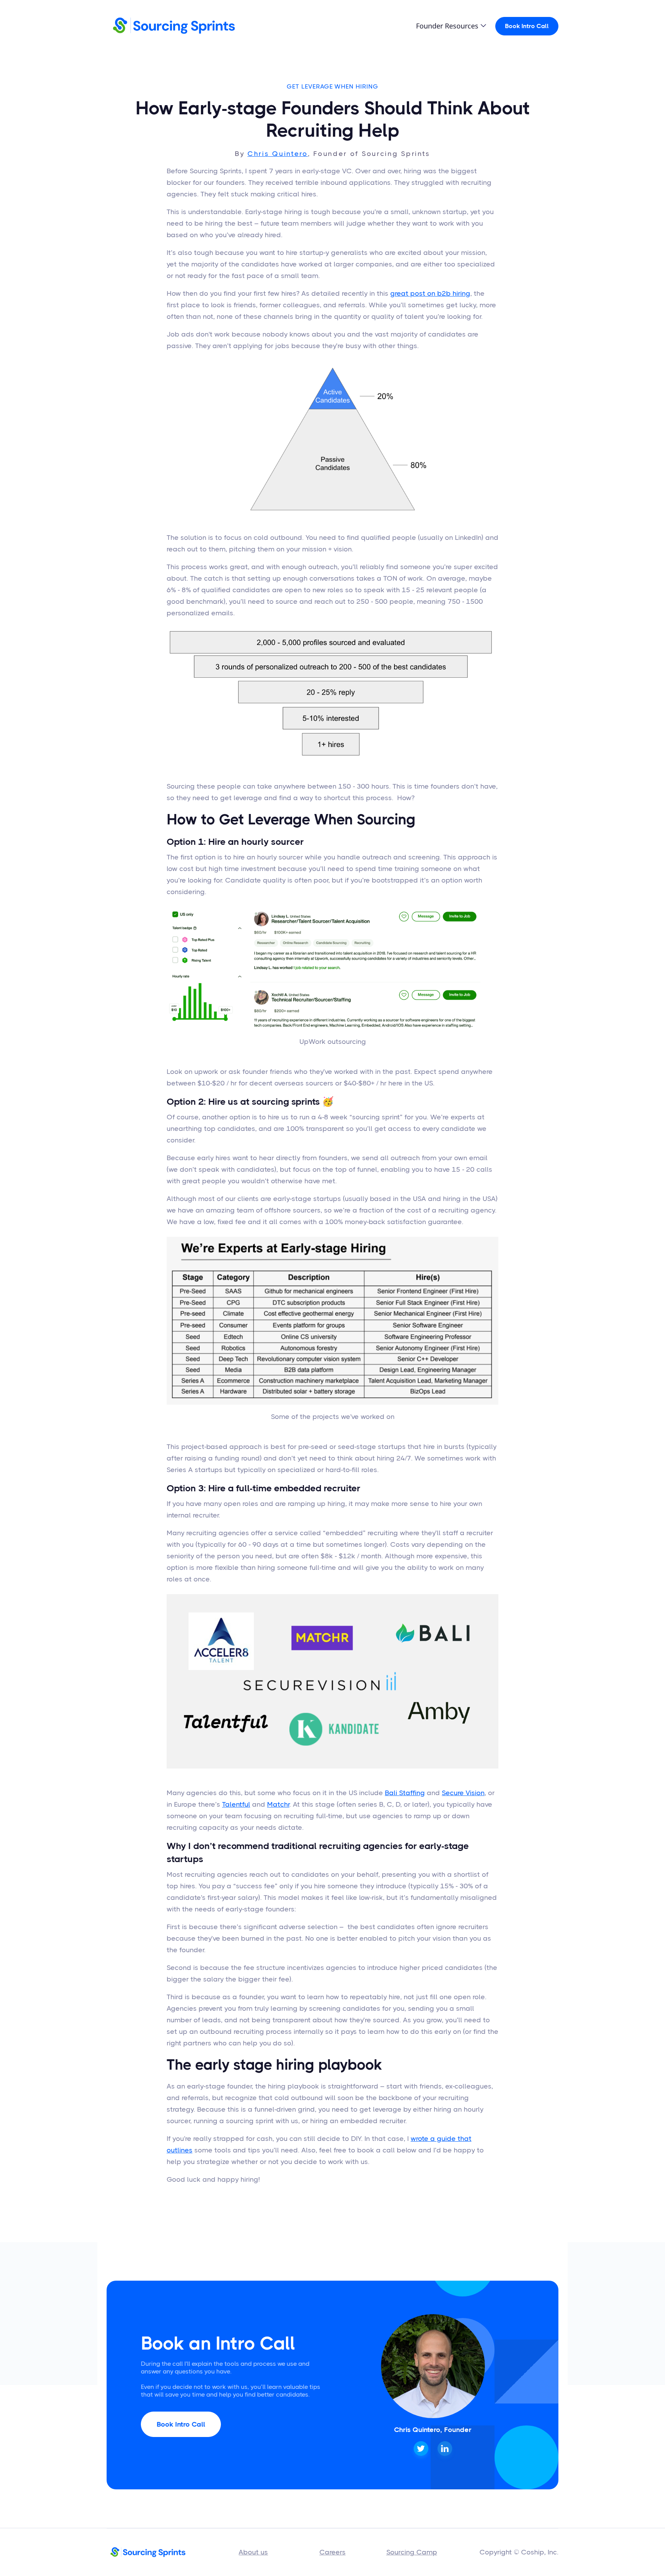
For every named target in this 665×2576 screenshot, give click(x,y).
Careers (332, 2552)
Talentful (236, 1804)
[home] (174, 26)
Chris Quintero (278, 154)
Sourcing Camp (412, 2552)
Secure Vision (463, 1793)
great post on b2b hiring (430, 293)
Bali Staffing (405, 1793)
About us (253, 2552)
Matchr (278, 1804)
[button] (451, 26)
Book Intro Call (527, 26)
